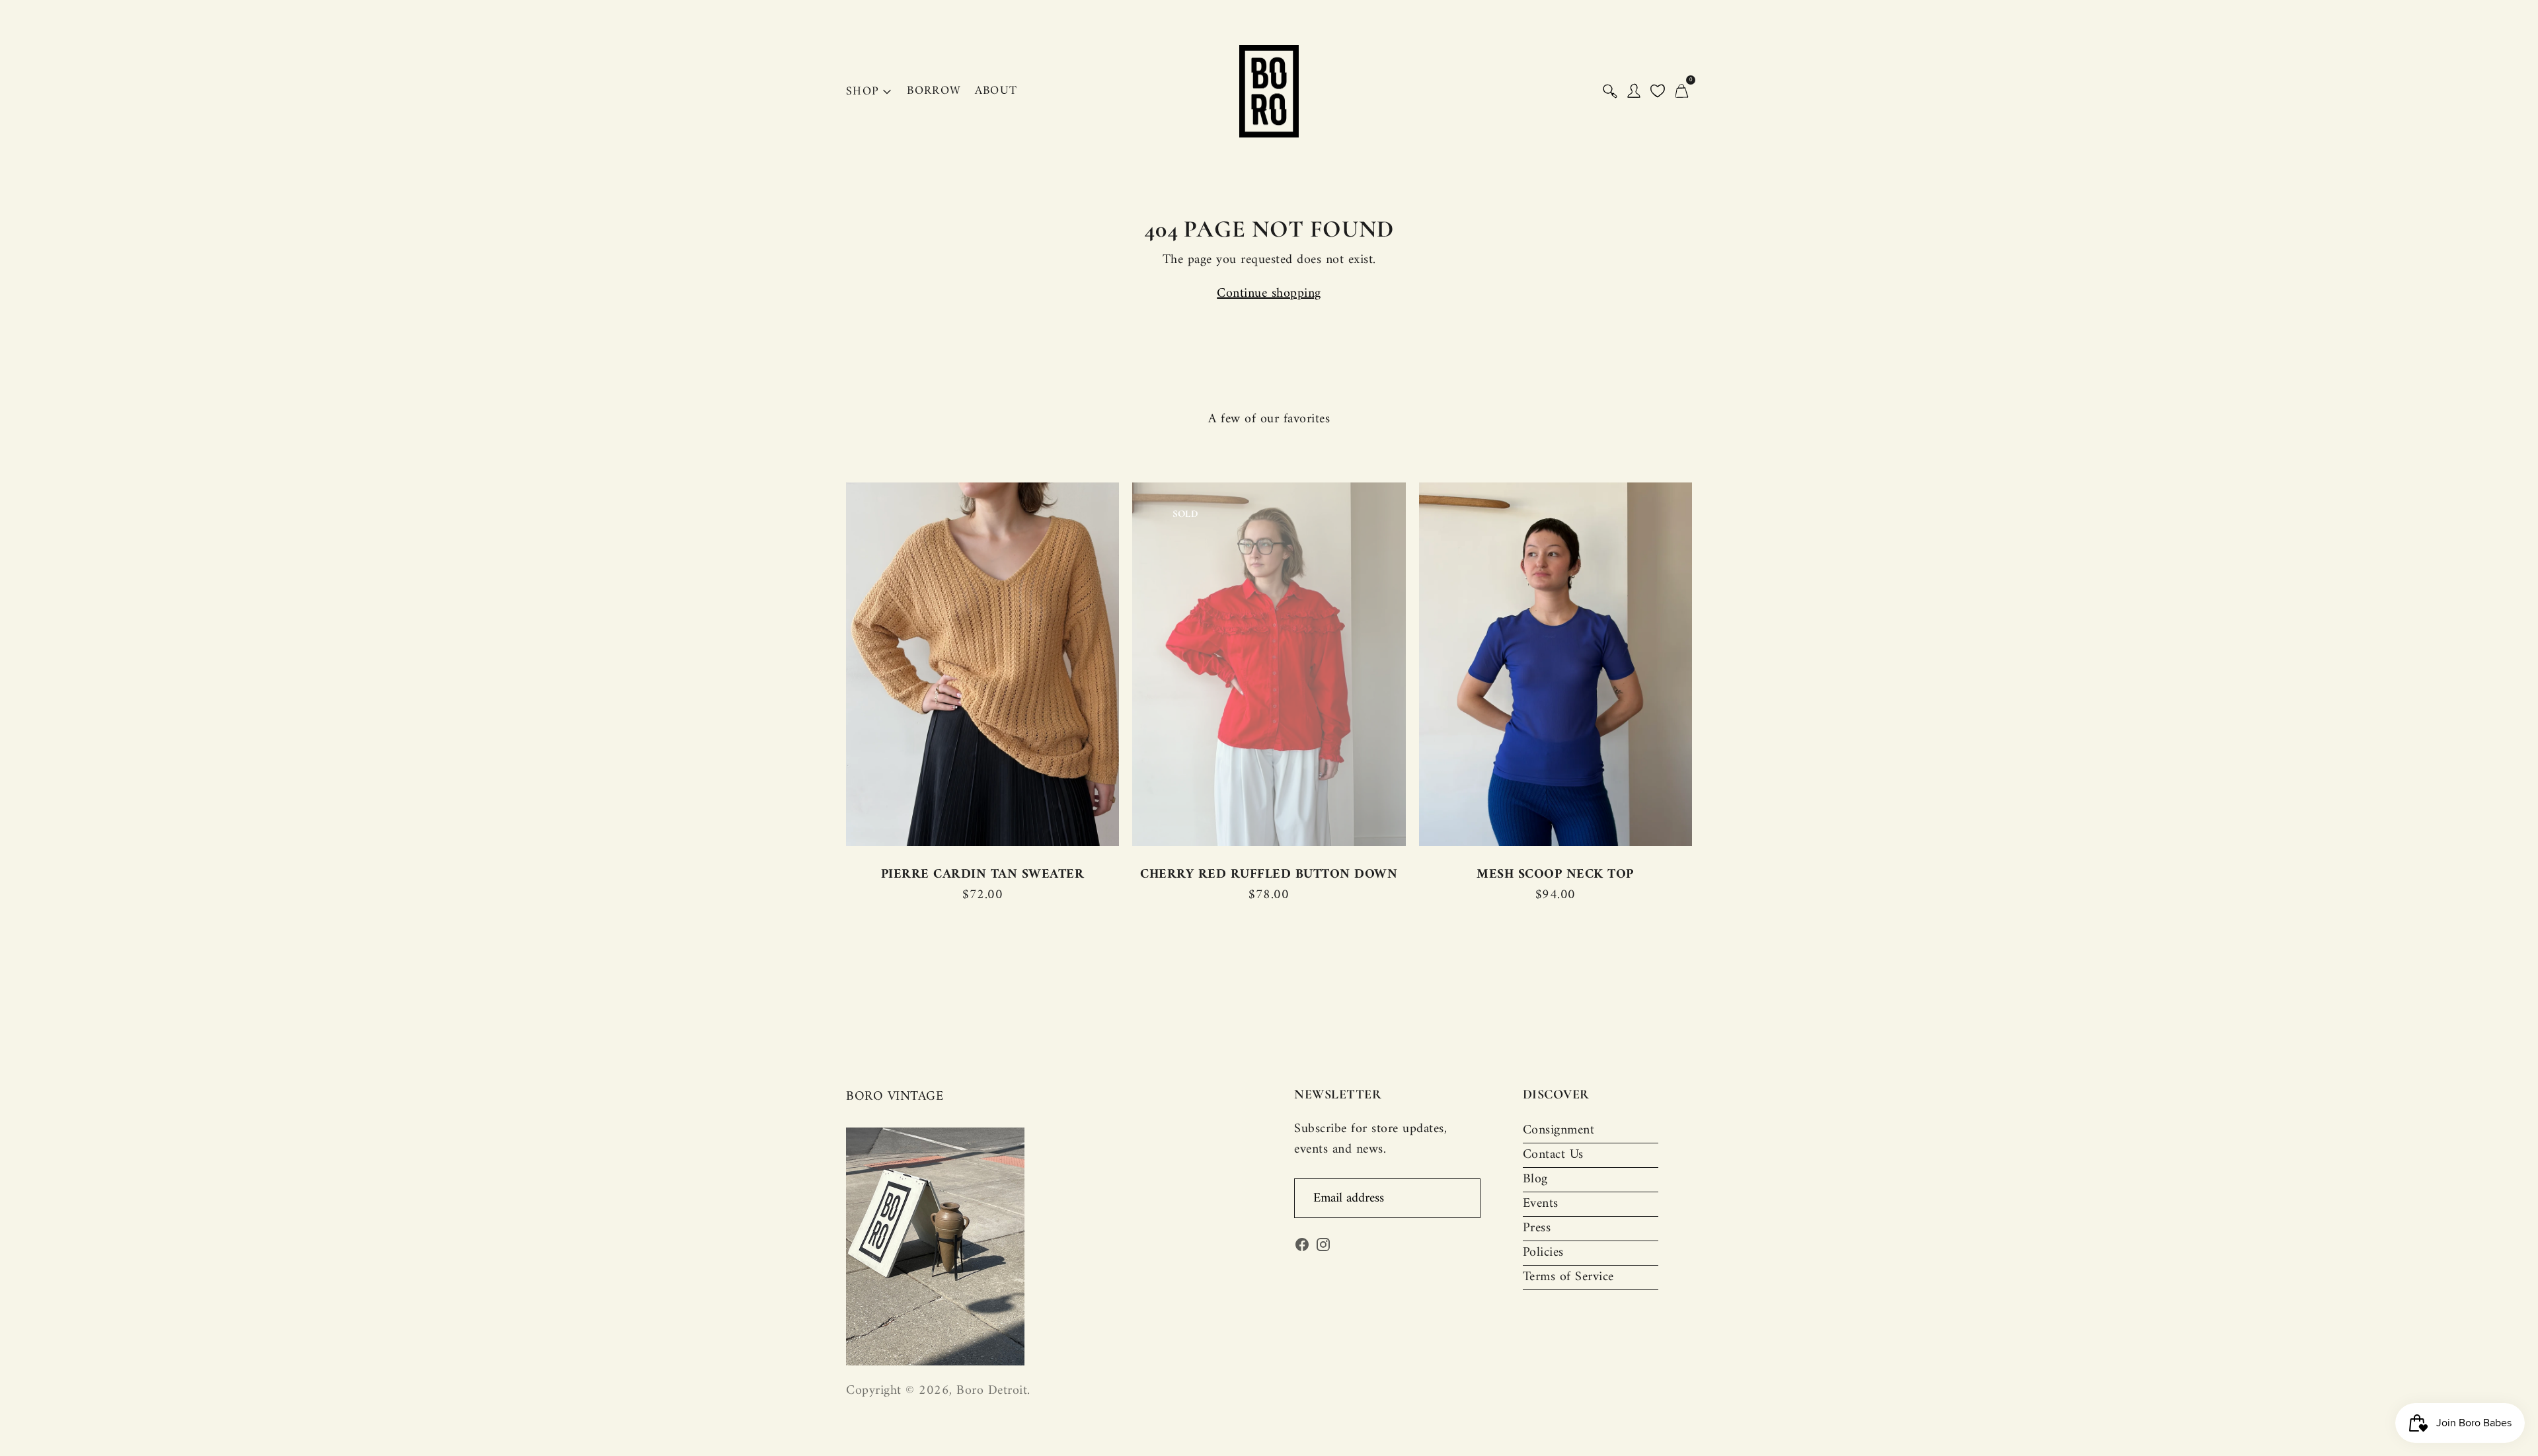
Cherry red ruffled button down (1269, 875)
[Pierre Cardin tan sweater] (982, 664)
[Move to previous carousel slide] (833, 665)
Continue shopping (1269, 294)
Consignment (1559, 1130)
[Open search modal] (1610, 91)
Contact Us (1553, 1155)
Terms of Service (1568, 1277)
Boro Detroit (992, 1391)
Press (1537, 1228)
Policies (1543, 1253)
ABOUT (996, 91)
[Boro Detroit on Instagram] (1323, 1248)
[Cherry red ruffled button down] (1269, 664)
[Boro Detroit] (1269, 91)
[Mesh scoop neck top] (1556, 664)
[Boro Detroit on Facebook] (1302, 1248)
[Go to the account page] (1634, 91)
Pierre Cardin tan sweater (983, 875)
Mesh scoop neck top (1555, 875)
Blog (1535, 1179)
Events (1541, 1204)
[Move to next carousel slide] (1705, 665)
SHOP (863, 92)
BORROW (934, 91)
